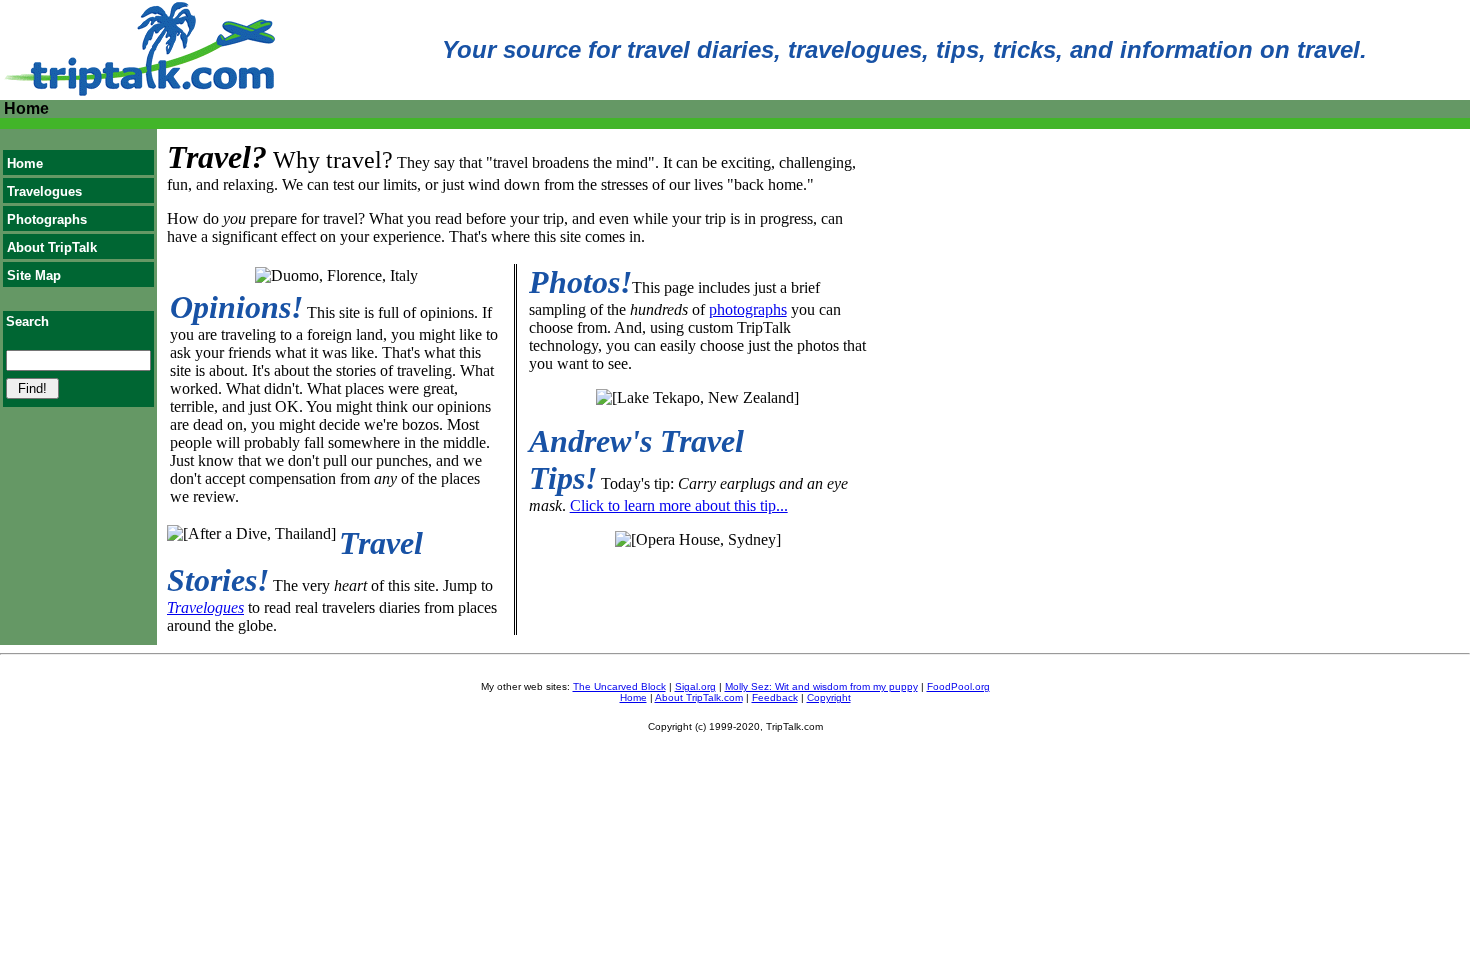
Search (27, 321)
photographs (748, 309)
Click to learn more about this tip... (679, 505)
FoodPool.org (958, 686)
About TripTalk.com (699, 697)
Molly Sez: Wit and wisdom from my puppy (821, 686)
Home (25, 163)
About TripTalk (52, 247)
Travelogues (44, 191)
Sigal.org (695, 686)
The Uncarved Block (619, 686)
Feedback (775, 697)
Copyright (829, 697)
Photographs (47, 219)
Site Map (34, 275)
